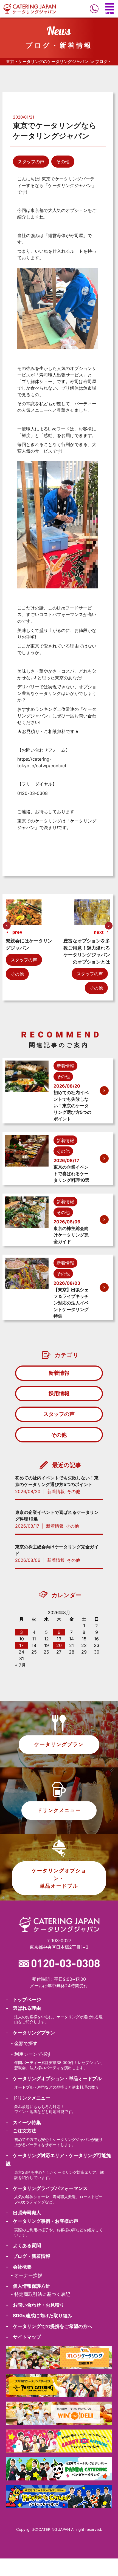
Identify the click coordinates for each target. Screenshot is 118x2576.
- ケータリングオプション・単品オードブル (54, 2078)
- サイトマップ (23, 2337)
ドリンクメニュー (59, 1810)
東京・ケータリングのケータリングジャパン (47, 62)
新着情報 (59, 1373)
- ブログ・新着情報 (28, 2256)
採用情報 (59, 1393)
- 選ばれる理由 (23, 2008)
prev (17, 932)
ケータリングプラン (59, 1744)
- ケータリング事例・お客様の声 (42, 2221)
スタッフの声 (31, 162)
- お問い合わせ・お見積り (35, 2305)
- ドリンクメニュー (28, 2098)
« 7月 (20, 1665)
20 (59, 1645)
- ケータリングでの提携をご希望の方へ (49, 2326)
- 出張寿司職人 (23, 2213)
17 (21, 1645)
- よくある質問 (23, 2246)
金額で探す (26, 2043)
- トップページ (23, 2000)
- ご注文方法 (21, 2131)
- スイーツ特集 (23, 2123)
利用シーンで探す (33, 2054)
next (99, 932)
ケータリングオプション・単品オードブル (59, 1878)
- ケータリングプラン (30, 2033)
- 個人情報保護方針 (28, 2286)
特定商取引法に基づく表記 (42, 2294)
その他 (63, 162)
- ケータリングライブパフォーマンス (47, 2188)
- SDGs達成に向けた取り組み (39, 2316)
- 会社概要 (19, 2267)
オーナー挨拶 (28, 2275)
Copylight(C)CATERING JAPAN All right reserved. (59, 2529)
